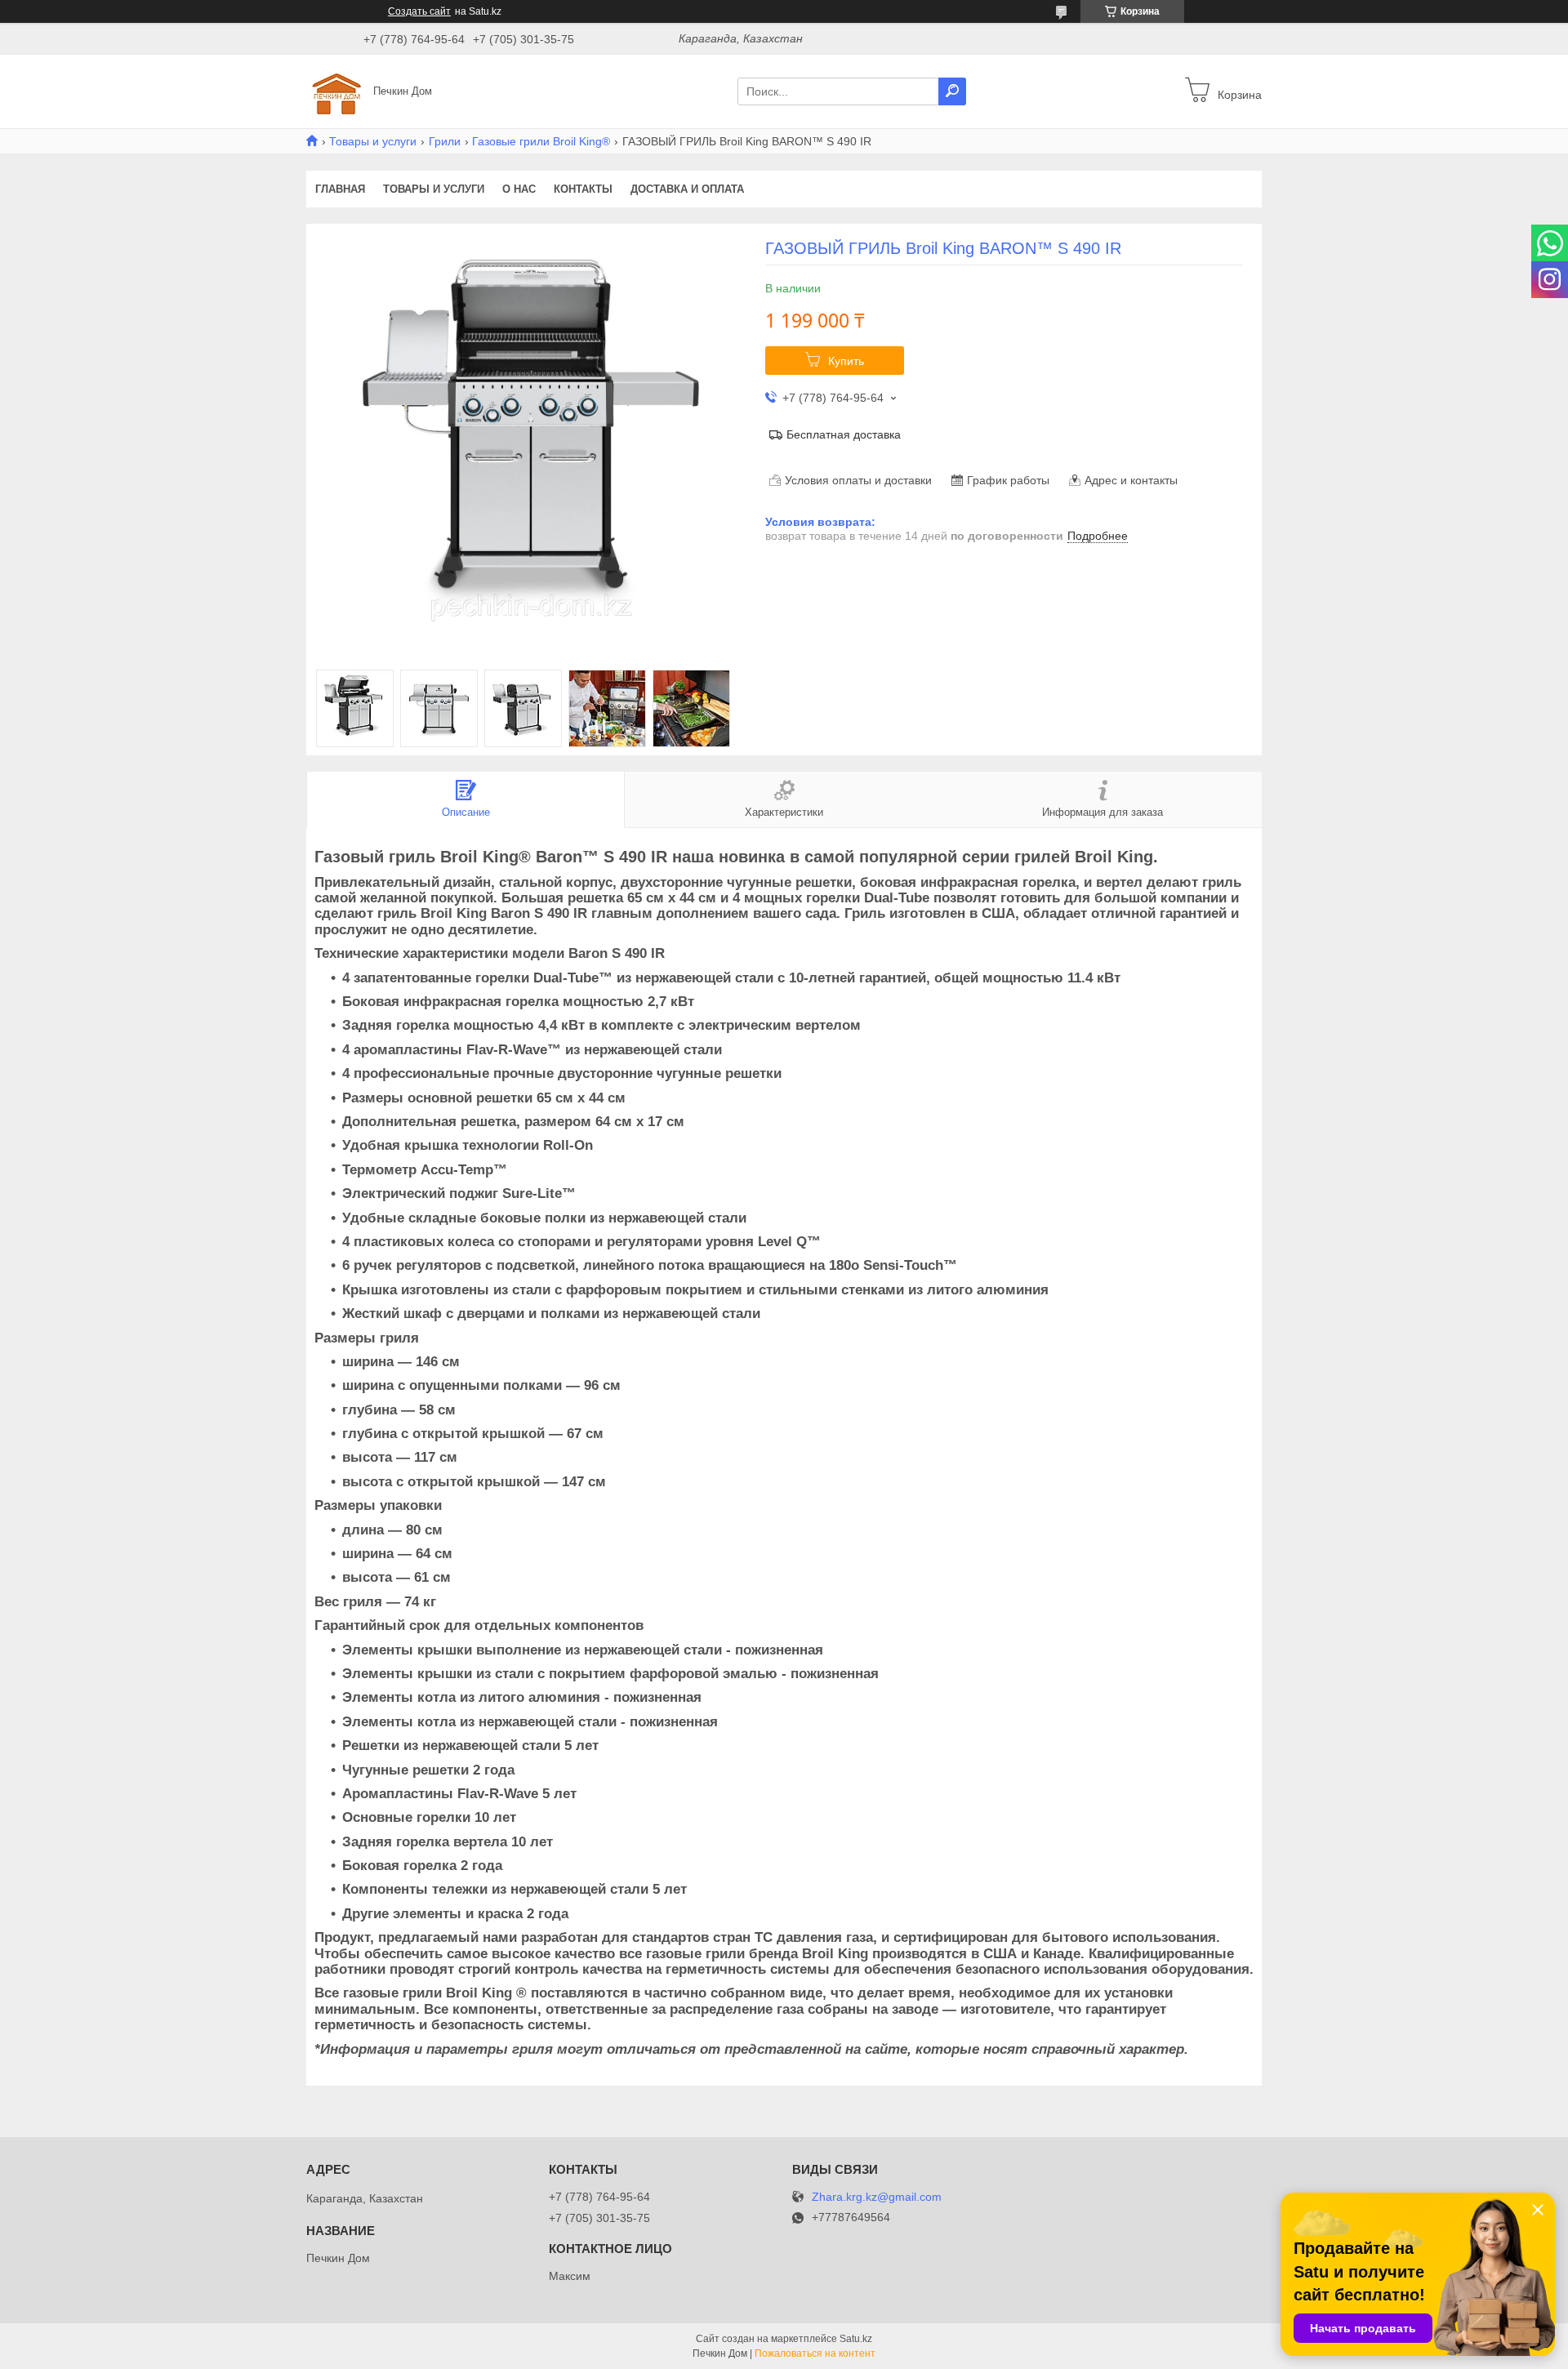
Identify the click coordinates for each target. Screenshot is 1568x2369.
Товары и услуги (373, 141)
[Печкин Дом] (335, 91)
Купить (846, 361)
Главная (340, 189)
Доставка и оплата (687, 189)
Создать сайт (419, 11)
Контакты (583, 189)
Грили (445, 141)
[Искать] (952, 91)
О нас (519, 189)
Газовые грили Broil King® (541, 141)
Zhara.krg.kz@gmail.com (877, 2197)
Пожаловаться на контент (815, 2353)
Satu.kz (856, 2339)
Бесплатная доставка (844, 434)
